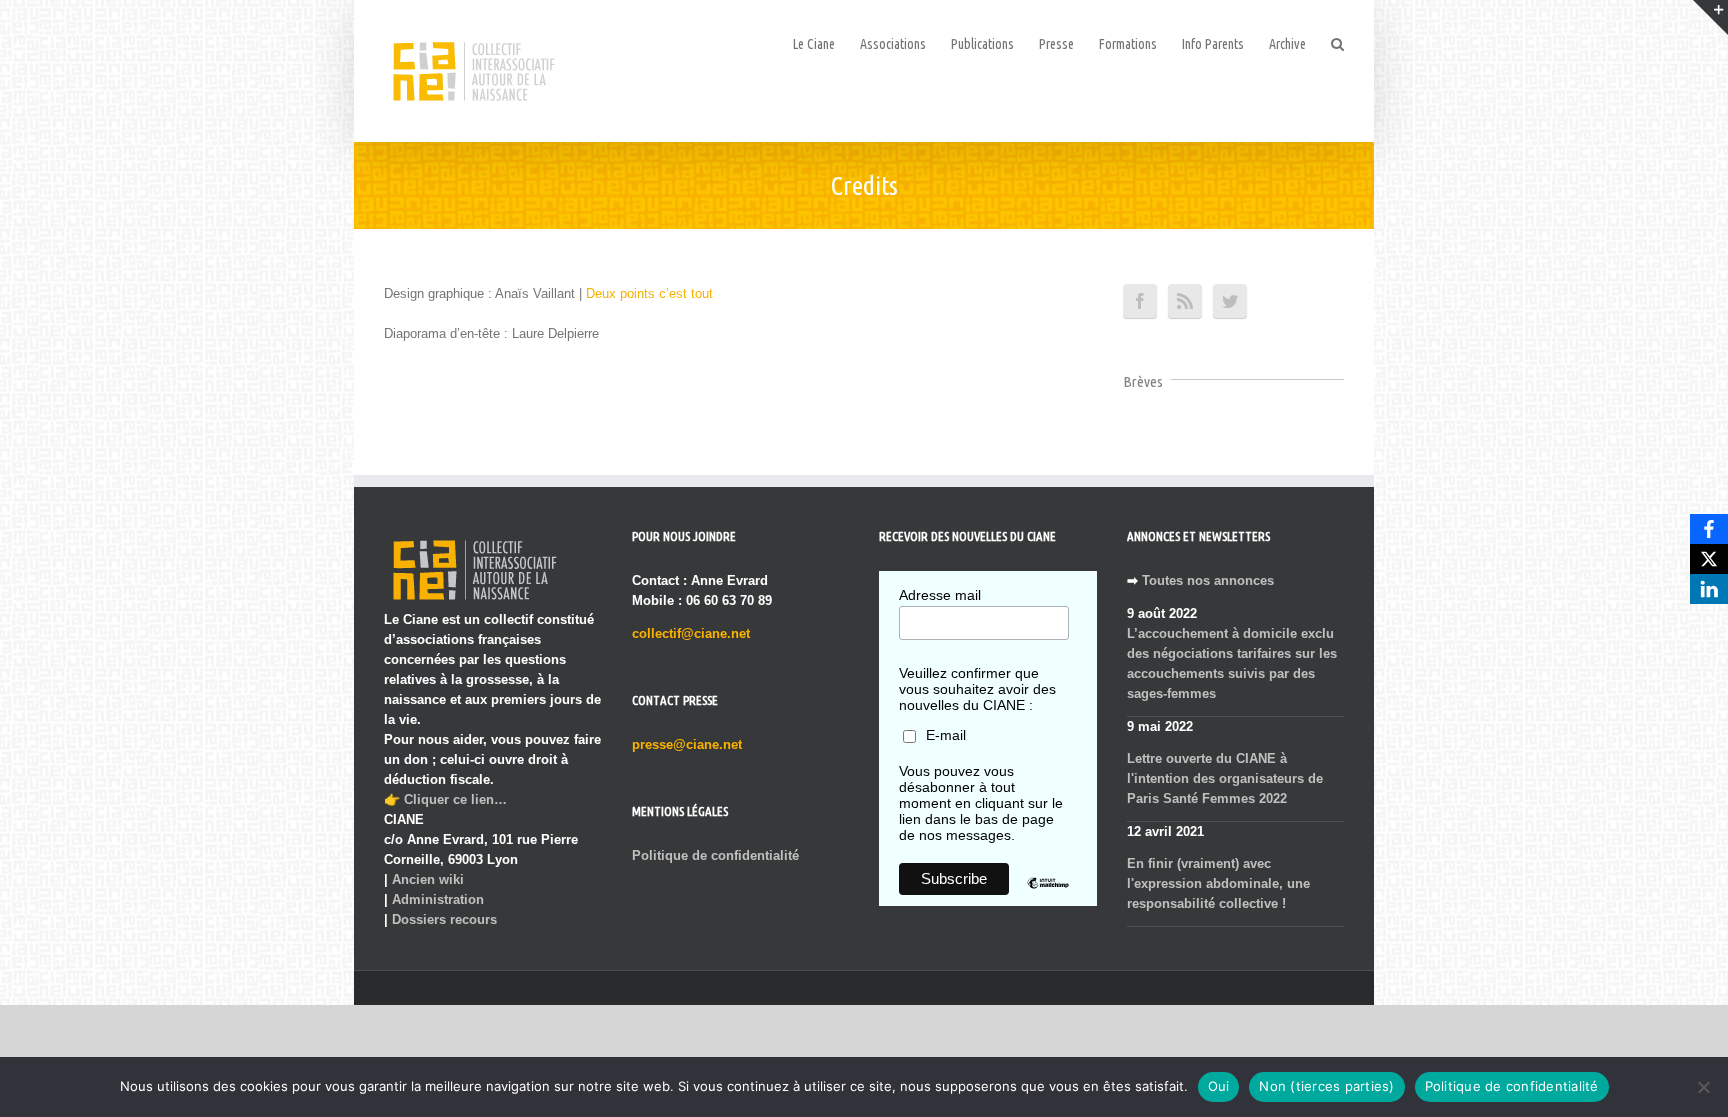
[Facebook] (1709, 529)
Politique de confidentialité (715, 855)
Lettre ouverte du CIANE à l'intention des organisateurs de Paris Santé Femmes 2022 (1225, 778)
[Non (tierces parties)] (1703, 1087)
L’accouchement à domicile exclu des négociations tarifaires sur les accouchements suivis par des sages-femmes (1232, 663)
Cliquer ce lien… (455, 799)
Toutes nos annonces (1208, 580)
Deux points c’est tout (649, 293)
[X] (1709, 559)
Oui (1219, 1086)
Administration (438, 899)
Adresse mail (940, 595)
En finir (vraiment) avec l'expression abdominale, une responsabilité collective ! (1218, 883)
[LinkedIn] (1709, 589)
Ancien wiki (428, 879)
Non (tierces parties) (1326, 1086)
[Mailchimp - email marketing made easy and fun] (1048, 898)
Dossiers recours (444, 919)
